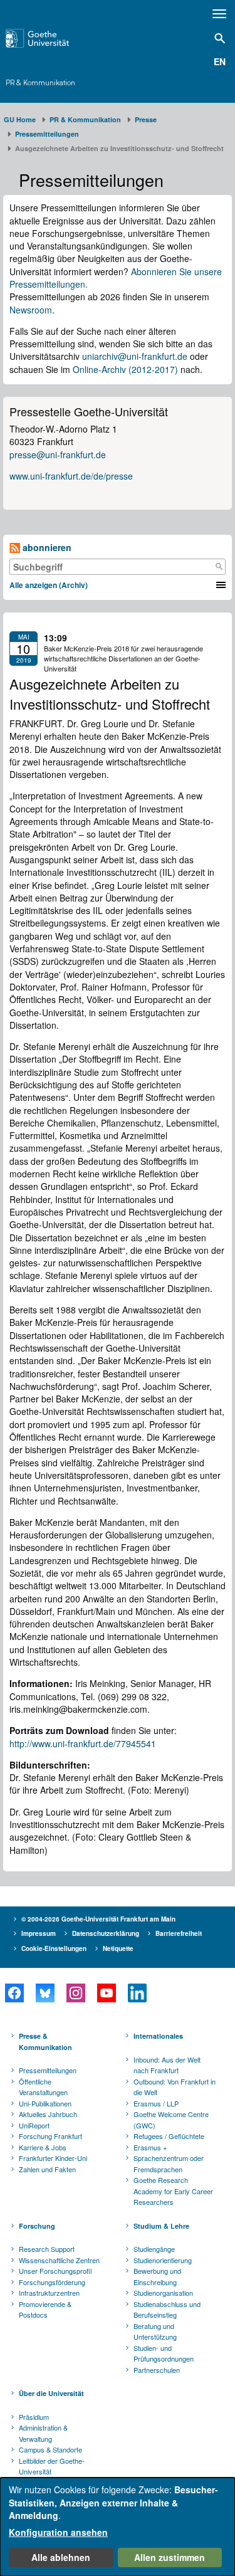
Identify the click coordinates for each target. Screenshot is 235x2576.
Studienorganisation (163, 2293)
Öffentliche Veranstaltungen (43, 2087)
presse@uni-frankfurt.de (58, 455)
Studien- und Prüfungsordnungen (164, 2353)
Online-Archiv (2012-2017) (125, 369)
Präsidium (34, 2417)
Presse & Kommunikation (45, 2042)
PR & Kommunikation (40, 83)
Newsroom (31, 310)
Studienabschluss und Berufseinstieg (167, 2310)
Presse (146, 119)
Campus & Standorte (50, 2449)
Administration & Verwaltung (43, 2433)
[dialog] (118, 2527)
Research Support (47, 2249)
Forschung (37, 2226)
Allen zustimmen (170, 2557)
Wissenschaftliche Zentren (59, 2260)
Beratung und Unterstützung (155, 2332)
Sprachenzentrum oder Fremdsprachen (169, 2163)
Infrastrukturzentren (49, 2293)
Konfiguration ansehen (58, 2532)
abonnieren (46, 547)
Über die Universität (51, 2393)
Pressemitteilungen (48, 2070)
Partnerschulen (157, 2370)
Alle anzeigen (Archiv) (49, 585)
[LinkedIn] (137, 1993)
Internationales (158, 2036)
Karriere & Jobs (43, 2147)
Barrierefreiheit (179, 1933)
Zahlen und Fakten (47, 2169)
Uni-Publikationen (45, 2103)
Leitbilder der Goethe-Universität (52, 2466)
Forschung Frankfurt (50, 2136)
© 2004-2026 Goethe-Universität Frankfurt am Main (98, 1919)
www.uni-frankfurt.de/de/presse (71, 476)
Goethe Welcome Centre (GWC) (171, 2120)
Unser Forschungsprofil (55, 2271)
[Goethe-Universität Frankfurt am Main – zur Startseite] (53, 38)
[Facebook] (14, 1993)
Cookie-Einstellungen (54, 1948)
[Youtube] (106, 1993)
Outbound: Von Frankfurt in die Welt (175, 2087)
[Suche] (219, 567)
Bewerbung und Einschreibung (157, 2276)
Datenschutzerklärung (106, 1933)
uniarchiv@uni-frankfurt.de (135, 356)
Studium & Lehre (161, 2226)
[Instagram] (76, 1993)
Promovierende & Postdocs (45, 2310)
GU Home (20, 119)
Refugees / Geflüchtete (169, 2136)
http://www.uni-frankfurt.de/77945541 (84, 1743)
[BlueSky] (45, 1993)
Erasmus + (150, 2147)
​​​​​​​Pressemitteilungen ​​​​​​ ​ (49, 134)
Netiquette (118, 1948)
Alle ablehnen (61, 2557)
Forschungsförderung (52, 2282)
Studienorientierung (163, 2260)
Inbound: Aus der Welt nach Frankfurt (167, 2065)
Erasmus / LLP (156, 2103)
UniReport (34, 2125)
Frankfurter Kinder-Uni (53, 2158)
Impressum (39, 1933)
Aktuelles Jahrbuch (48, 2114)
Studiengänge (154, 2249)
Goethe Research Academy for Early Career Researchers (173, 2191)
